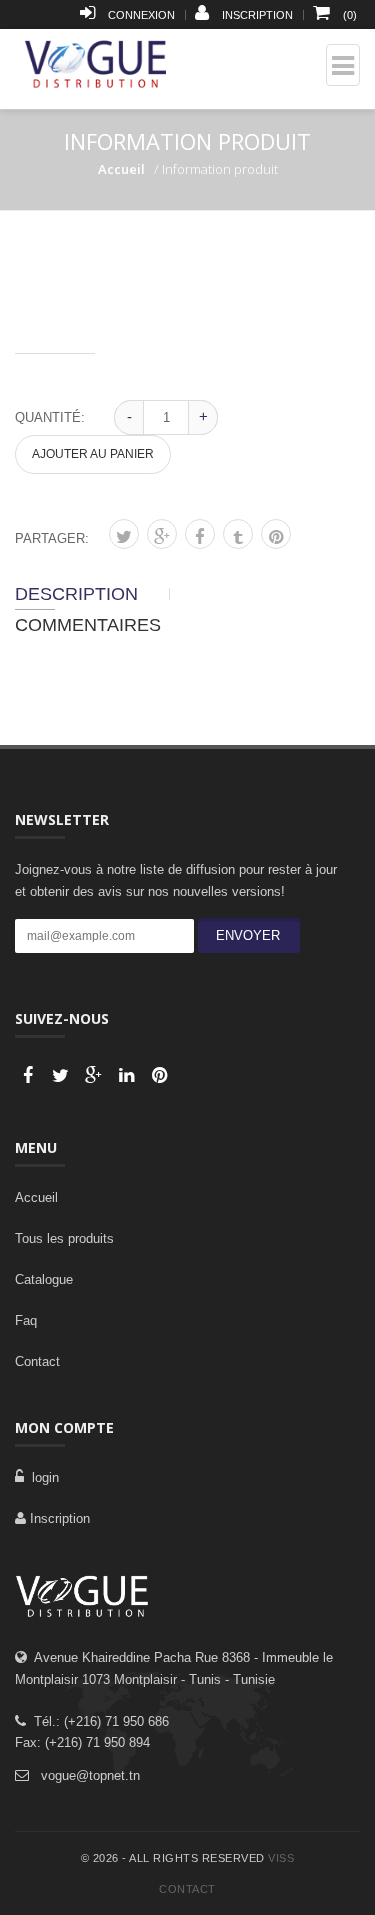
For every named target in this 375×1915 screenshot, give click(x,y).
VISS (281, 1858)
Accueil (121, 169)
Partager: (52, 538)
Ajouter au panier (93, 454)
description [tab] (76, 594)
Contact (37, 1361)
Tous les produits (64, 1238)
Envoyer (244, 935)
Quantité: (50, 417)
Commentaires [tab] (88, 625)
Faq (26, 1320)
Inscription (58, 1518)
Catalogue (44, 1279)
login (41, 1477)
